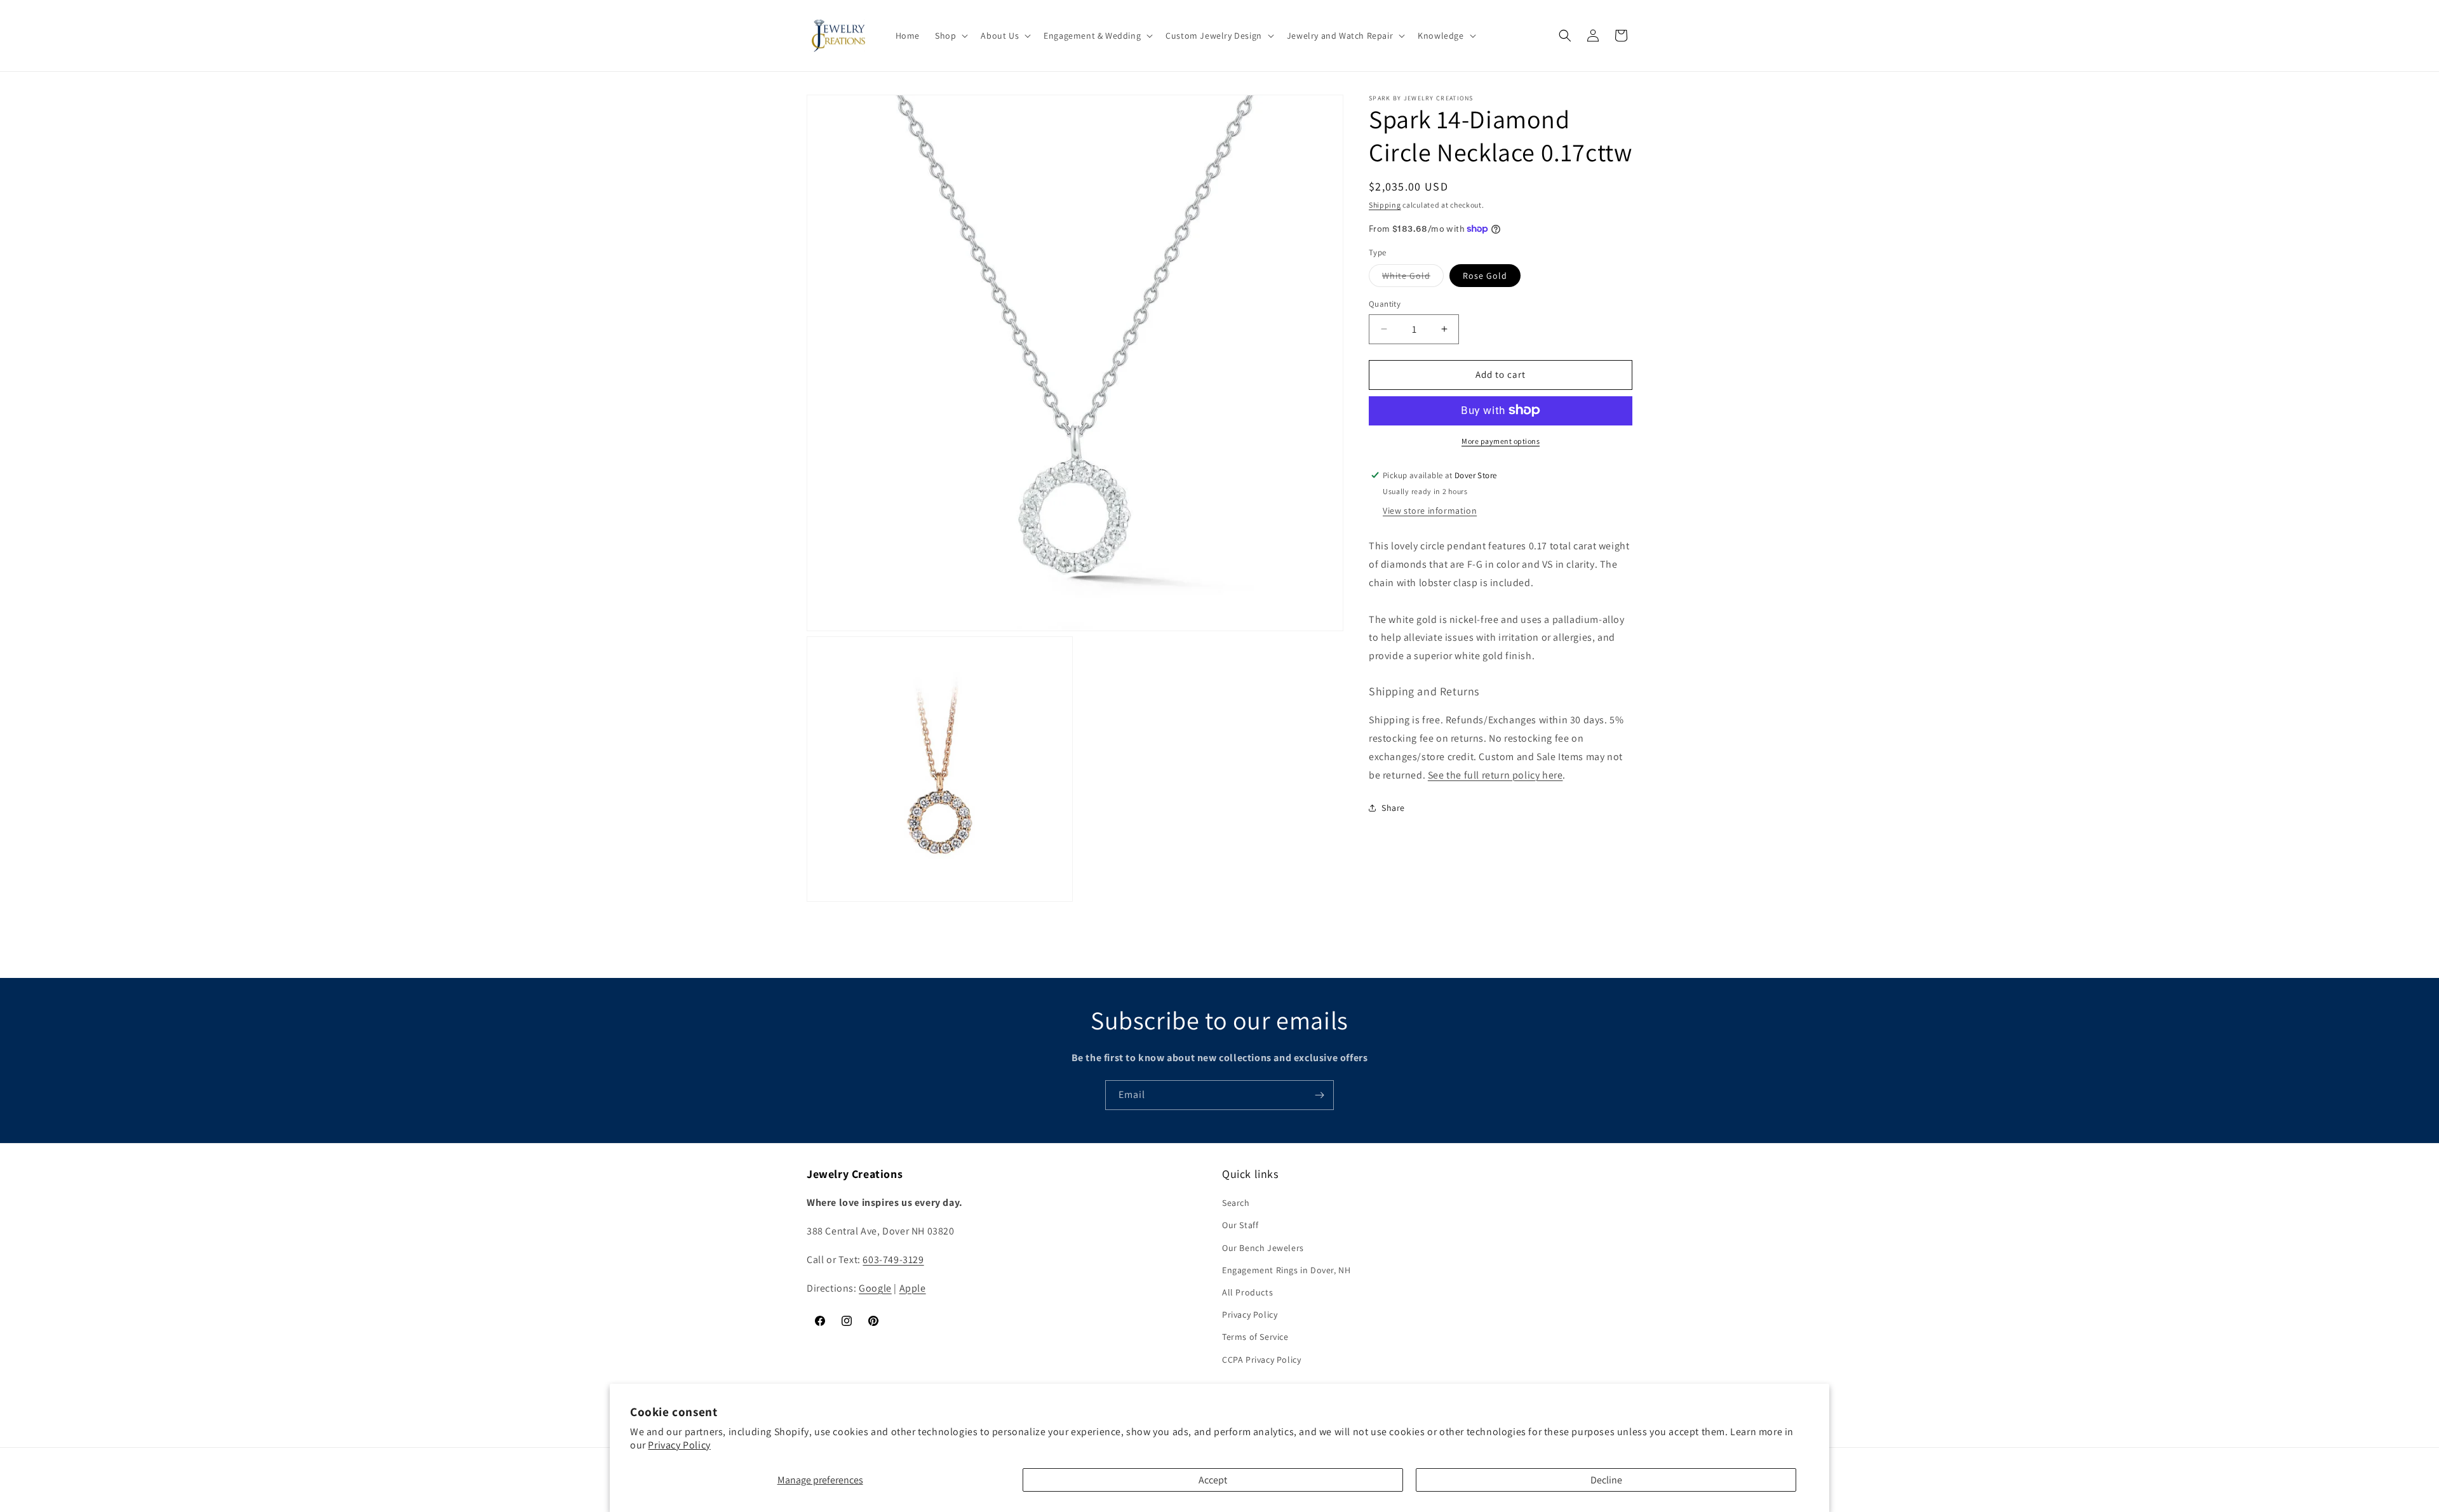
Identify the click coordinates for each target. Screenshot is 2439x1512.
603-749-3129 (893, 1260)
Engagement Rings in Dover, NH (1286, 1270)
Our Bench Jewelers (1263, 1248)
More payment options (1501, 440)
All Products (1247, 1292)
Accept (1213, 1480)
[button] (950, 36)
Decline (1606, 1480)
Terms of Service (1255, 1337)
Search (1236, 1203)
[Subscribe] (1319, 1095)
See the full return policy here (1495, 774)
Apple (913, 1288)
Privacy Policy (679, 1445)
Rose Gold (1485, 276)
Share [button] (1393, 808)
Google (875, 1288)
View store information (1430, 511)
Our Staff (1240, 1225)
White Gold (1413, 278)
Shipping (1385, 205)
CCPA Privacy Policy (1261, 1360)
